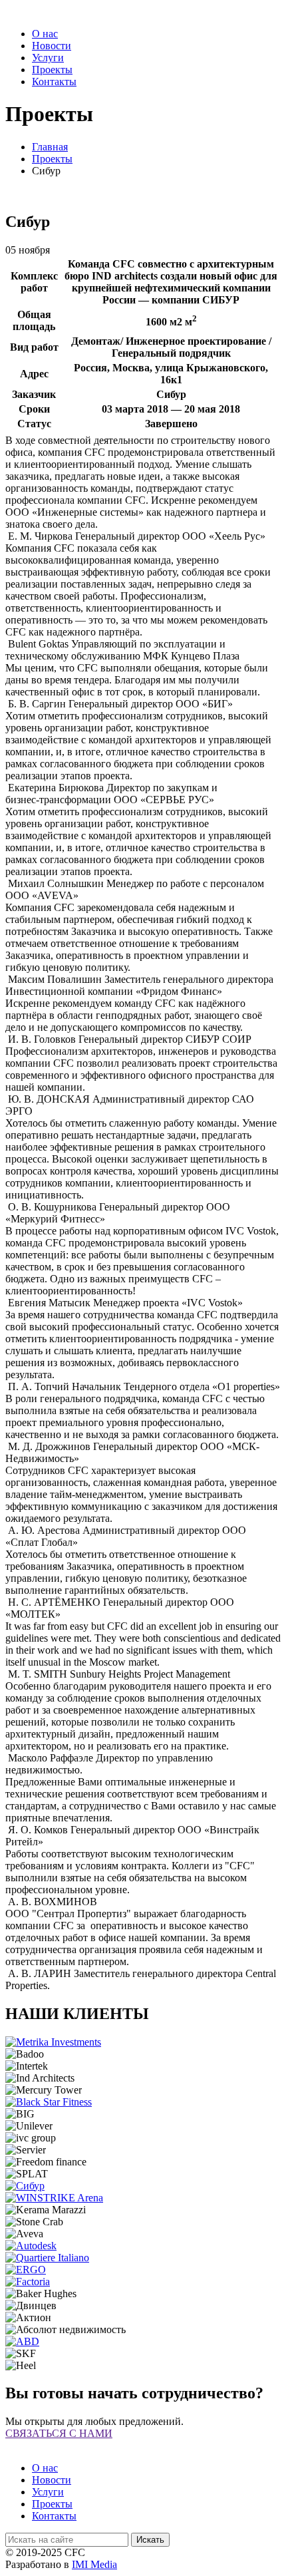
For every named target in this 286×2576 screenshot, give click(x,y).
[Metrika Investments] (53, 2042)
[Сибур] (25, 2186)
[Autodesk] (31, 2246)
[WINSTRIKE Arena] (54, 2198)
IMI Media (94, 2564)
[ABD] (22, 2341)
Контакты (54, 82)
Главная (50, 147)
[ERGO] (26, 2270)
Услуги (48, 58)
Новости (52, 46)
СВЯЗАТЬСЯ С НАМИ (59, 2433)
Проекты (52, 70)
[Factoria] (28, 2282)
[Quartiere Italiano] (47, 2258)
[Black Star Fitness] (49, 2102)
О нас (45, 34)
